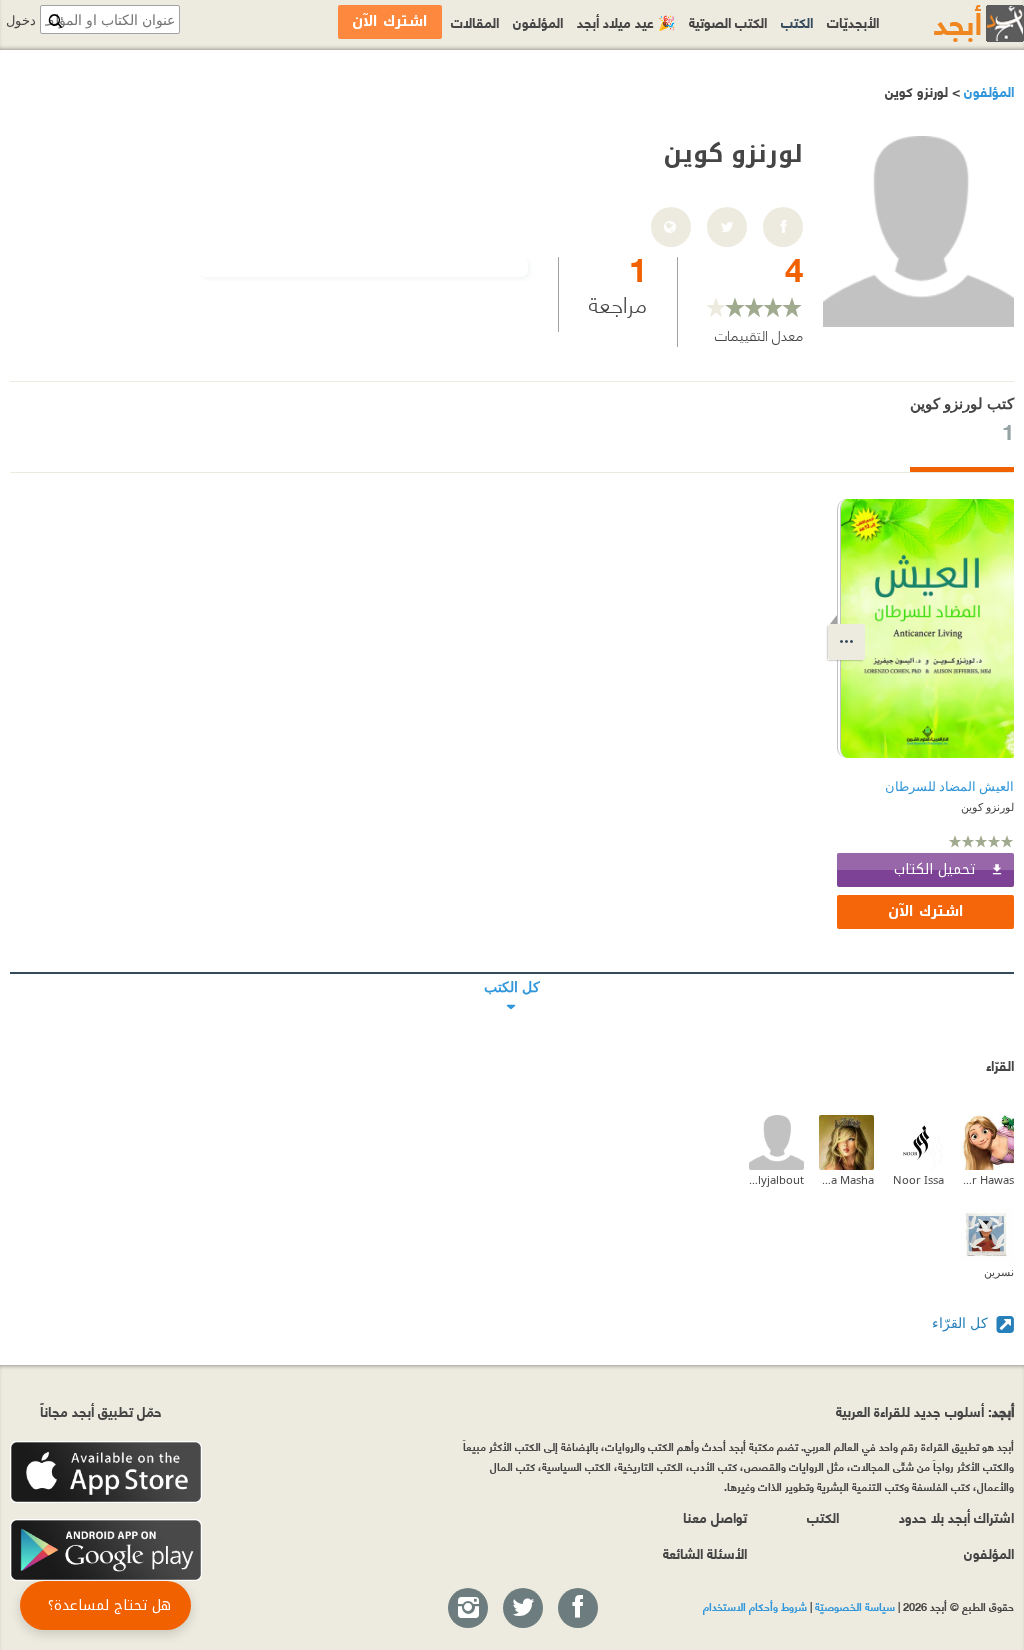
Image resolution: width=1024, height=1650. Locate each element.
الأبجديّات (853, 21)
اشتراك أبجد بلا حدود (956, 1516)
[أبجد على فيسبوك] (577, 1609)
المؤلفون (987, 90)
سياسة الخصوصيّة (855, 1606)
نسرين (999, 1271)
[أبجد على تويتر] (522, 1609)
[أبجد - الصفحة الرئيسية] (954, 23)
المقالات (475, 21)
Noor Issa (918, 1179)
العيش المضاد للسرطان (949, 786)
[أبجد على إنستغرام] (467, 1609)
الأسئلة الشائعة (705, 1552)
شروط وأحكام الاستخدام (755, 1606)
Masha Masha (846, 1179)
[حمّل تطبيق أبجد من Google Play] (106, 1550)
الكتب (797, 21)
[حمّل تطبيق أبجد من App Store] (106, 1472)
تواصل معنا (715, 1516)
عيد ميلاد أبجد (626, 21)
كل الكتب (512, 973)
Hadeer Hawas (986, 1179)
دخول (21, 20)
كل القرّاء (962, 1322)
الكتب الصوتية (728, 21)
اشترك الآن (926, 911)
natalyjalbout (776, 1179)
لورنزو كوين (987, 806)
